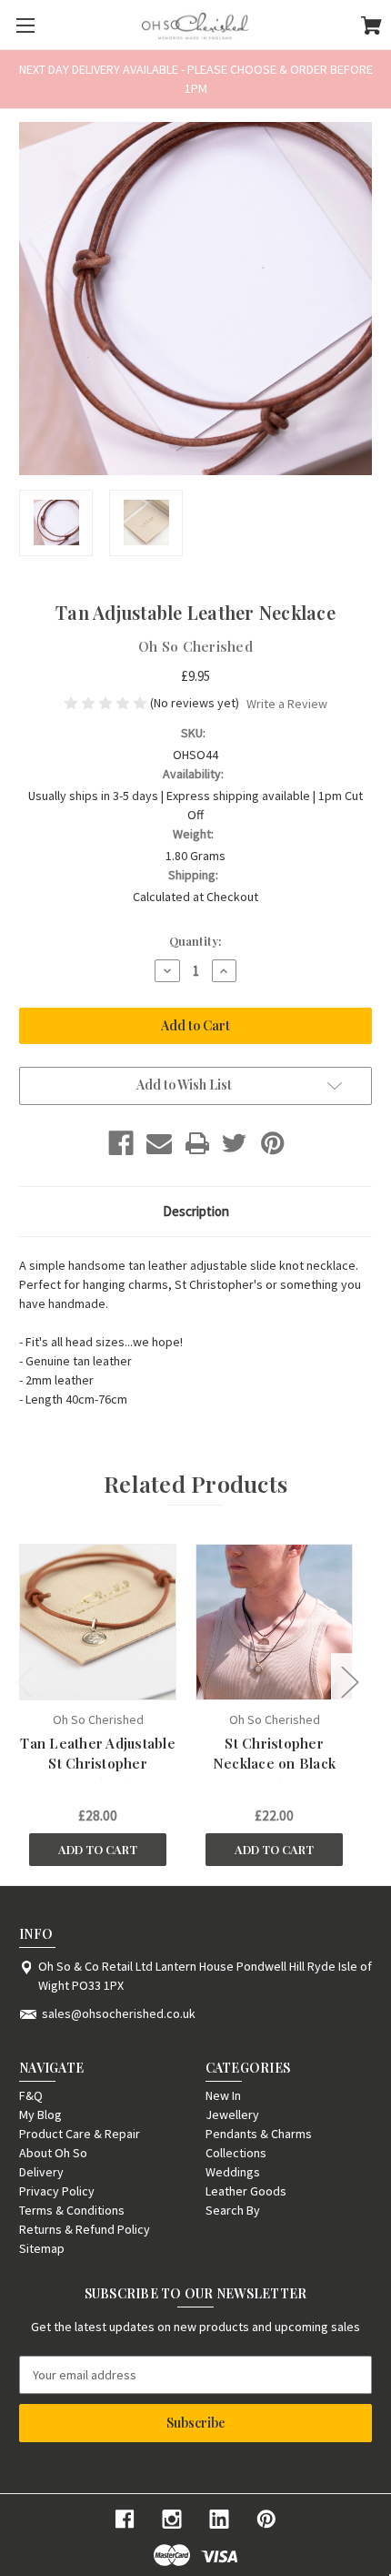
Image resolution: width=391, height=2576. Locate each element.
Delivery (41, 2172)
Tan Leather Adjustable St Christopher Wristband (98, 1764)
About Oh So (53, 2153)
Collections (236, 2153)
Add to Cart (98, 1849)
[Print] (197, 1143)
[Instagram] (172, 2519)
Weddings (233, 2172)
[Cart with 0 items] (371, 28)
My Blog (40, 2115)
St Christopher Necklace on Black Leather (274, 1764)
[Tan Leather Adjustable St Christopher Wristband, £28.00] (97, 1622)
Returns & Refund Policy (85, 2229)
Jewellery (232, 2115)
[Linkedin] (219, 2519)
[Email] (159, 1143)
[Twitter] (235, 1143)
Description (196, 1211)
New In (223, 2095)
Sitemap (42, 2248)
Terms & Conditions (72, 2210)
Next (349, 1682)
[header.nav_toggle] (25, 25)
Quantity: (195, 941)
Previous (24, 1682)
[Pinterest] (273, 1143)
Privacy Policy (57, 2191)
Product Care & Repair (80, 2134)
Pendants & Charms (259, 2134)
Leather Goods (246, 2191)
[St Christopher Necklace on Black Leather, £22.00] (274, 1622)
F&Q (31, 2095)
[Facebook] (121, 1143)
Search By (233, 2210)
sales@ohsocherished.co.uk (119, 2013)
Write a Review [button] (287, 704)
